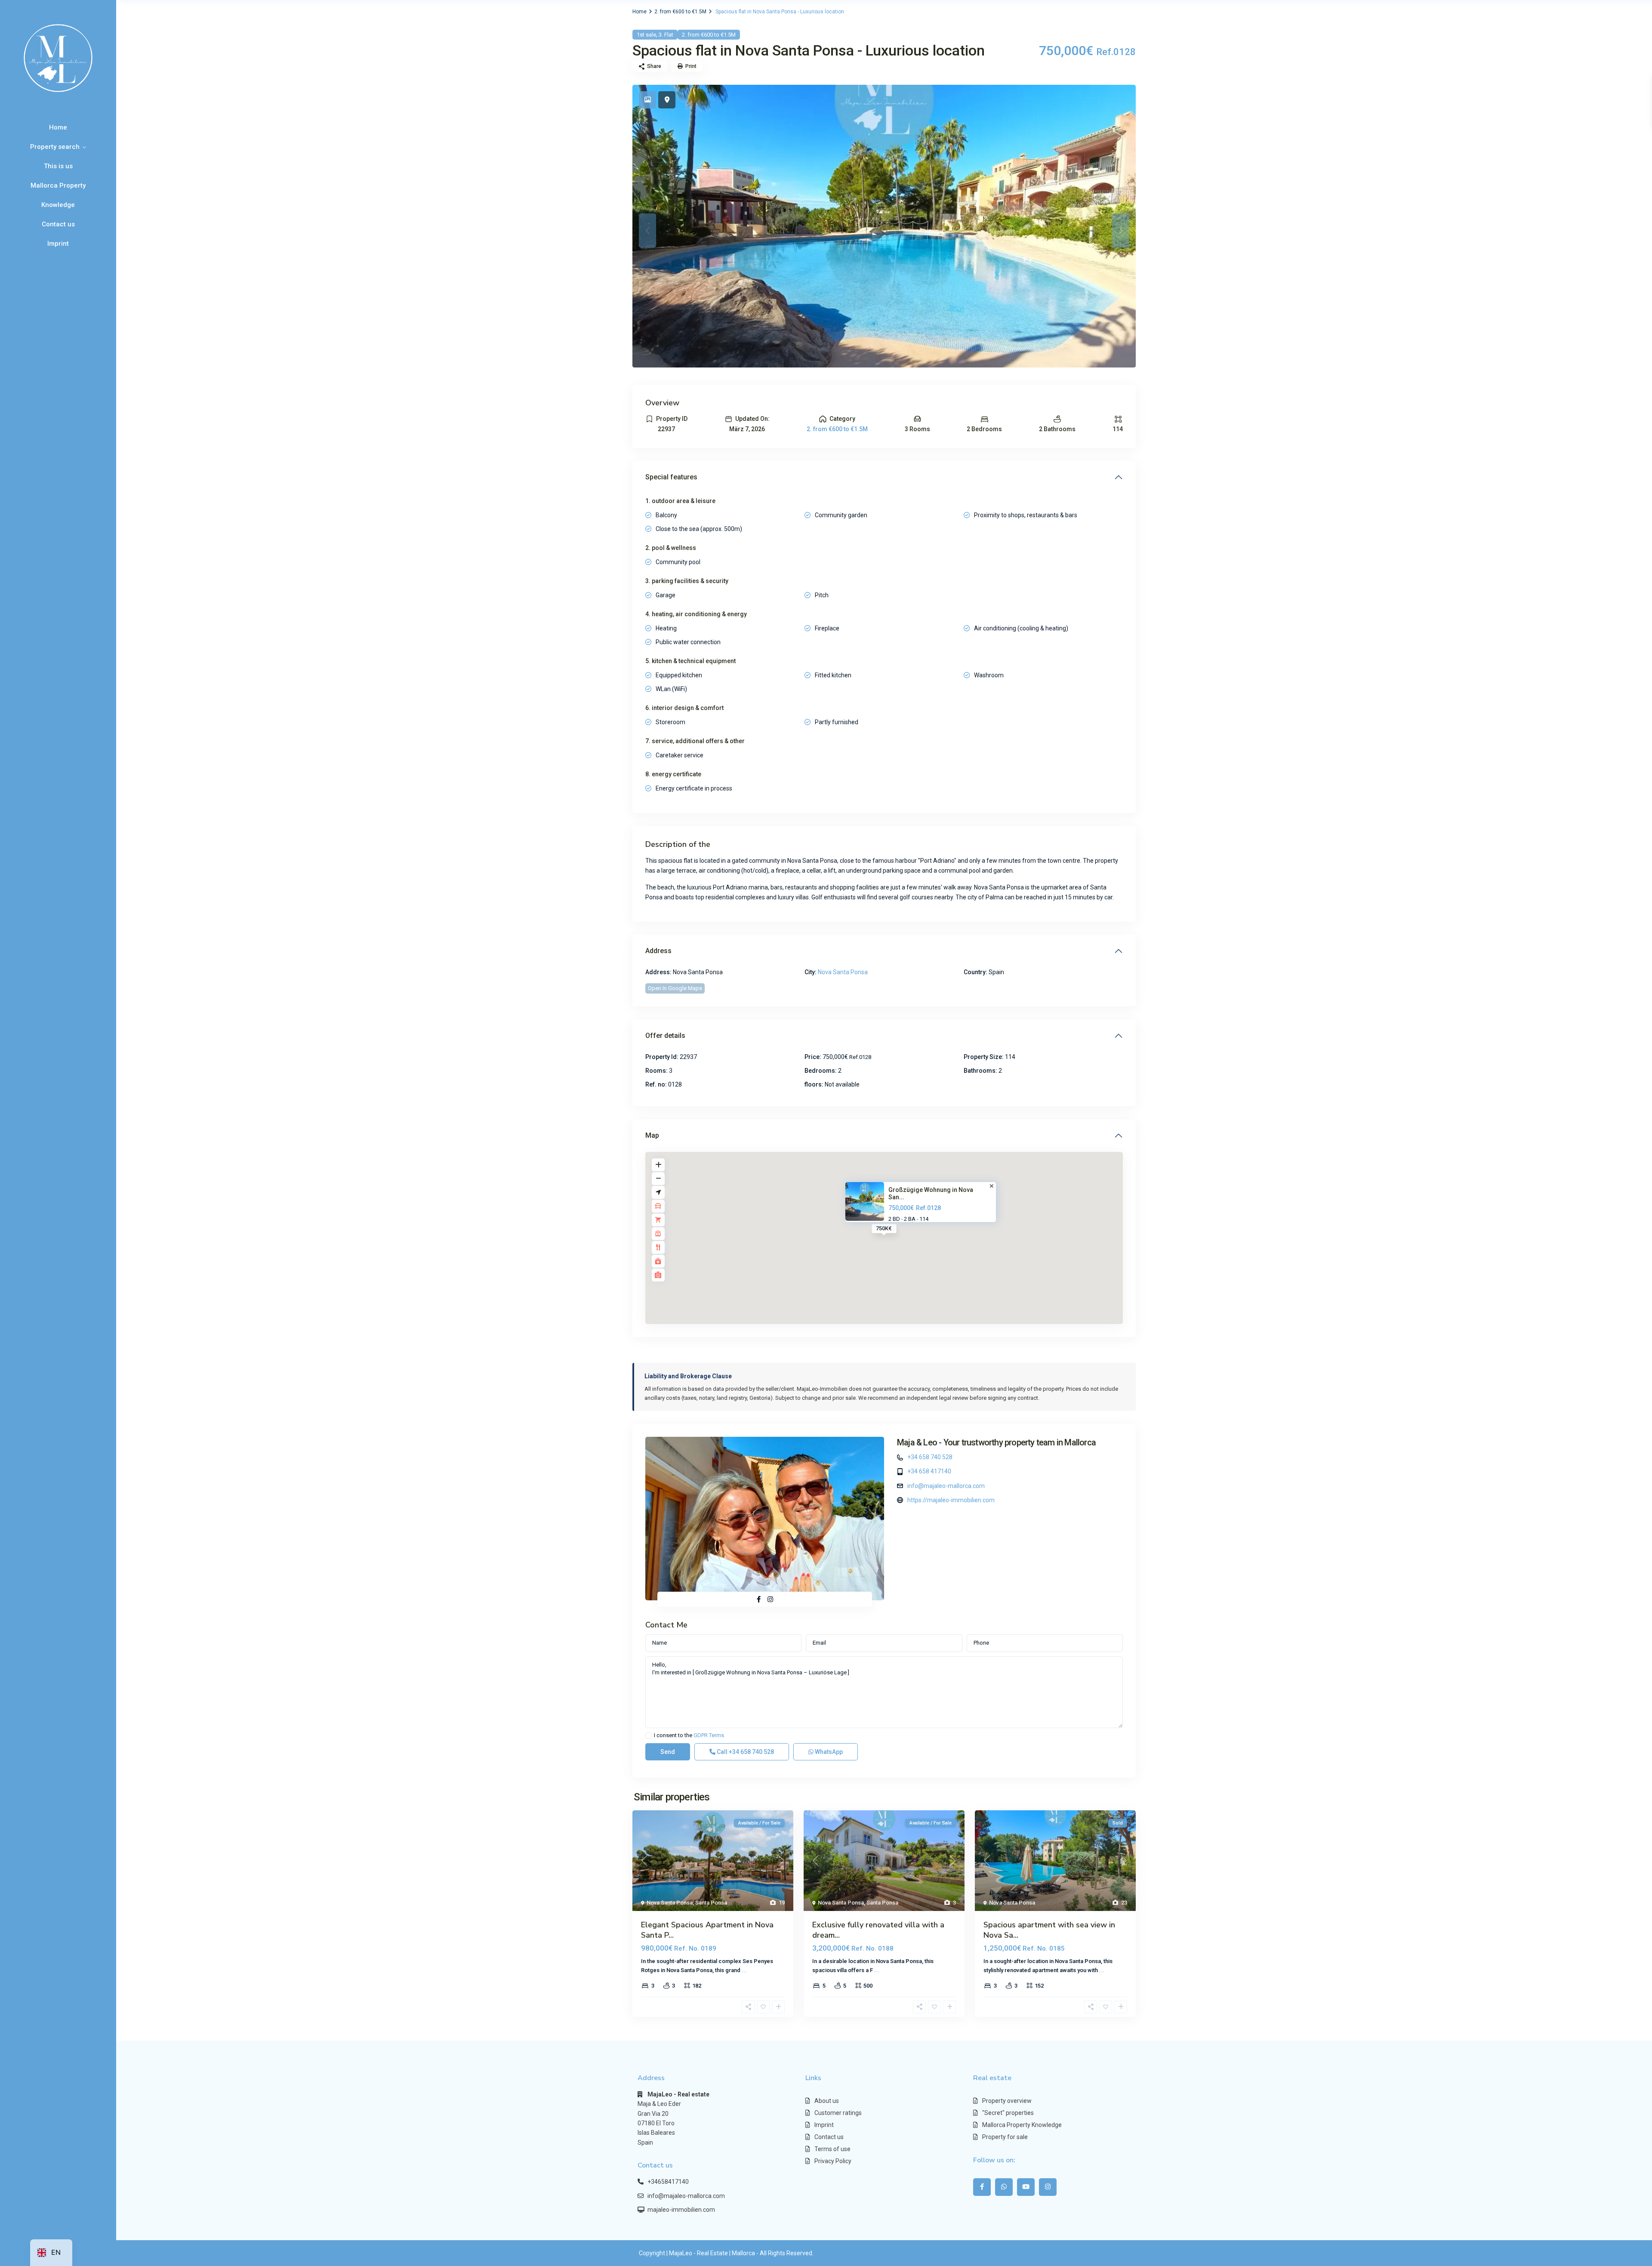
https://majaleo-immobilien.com (951, 1500)
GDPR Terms (709, 1735)
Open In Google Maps (675, 988)
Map (652, 1135)
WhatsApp (828, 1752)
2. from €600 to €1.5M (680, 12)
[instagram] (1048, 2187)
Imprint (58, 244)
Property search (55, 147)
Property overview (1007, 2101)
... (744, 1970)
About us (827, 2101)
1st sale (646, 35)
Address (658, 951)
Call (745, 1752)
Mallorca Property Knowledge (58, 195)
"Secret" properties (1008, 2113)
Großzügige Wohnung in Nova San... (931, 1194)
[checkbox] (649, 1736)
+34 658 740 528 (930, 1457)
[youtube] (1026, 2187)
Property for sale (1005, 2137)
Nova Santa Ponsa (843, 972)
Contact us (58, 224)
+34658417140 (668, 2182)
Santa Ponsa (711, 1903)
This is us (58, 166)
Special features (671, 477)
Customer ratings (838, 2113)
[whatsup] (1004, 2187)
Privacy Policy (833, 2161)
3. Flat (666, 35)
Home (58, 127)
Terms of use (832, 2149)
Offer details (665, 1036)
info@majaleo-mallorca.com (946, 1486)
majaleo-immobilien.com (681, 2210)
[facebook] (982, 2187)
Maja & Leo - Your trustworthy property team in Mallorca (996, 1442)
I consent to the (689, 1735)
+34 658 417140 (929, 1471)
